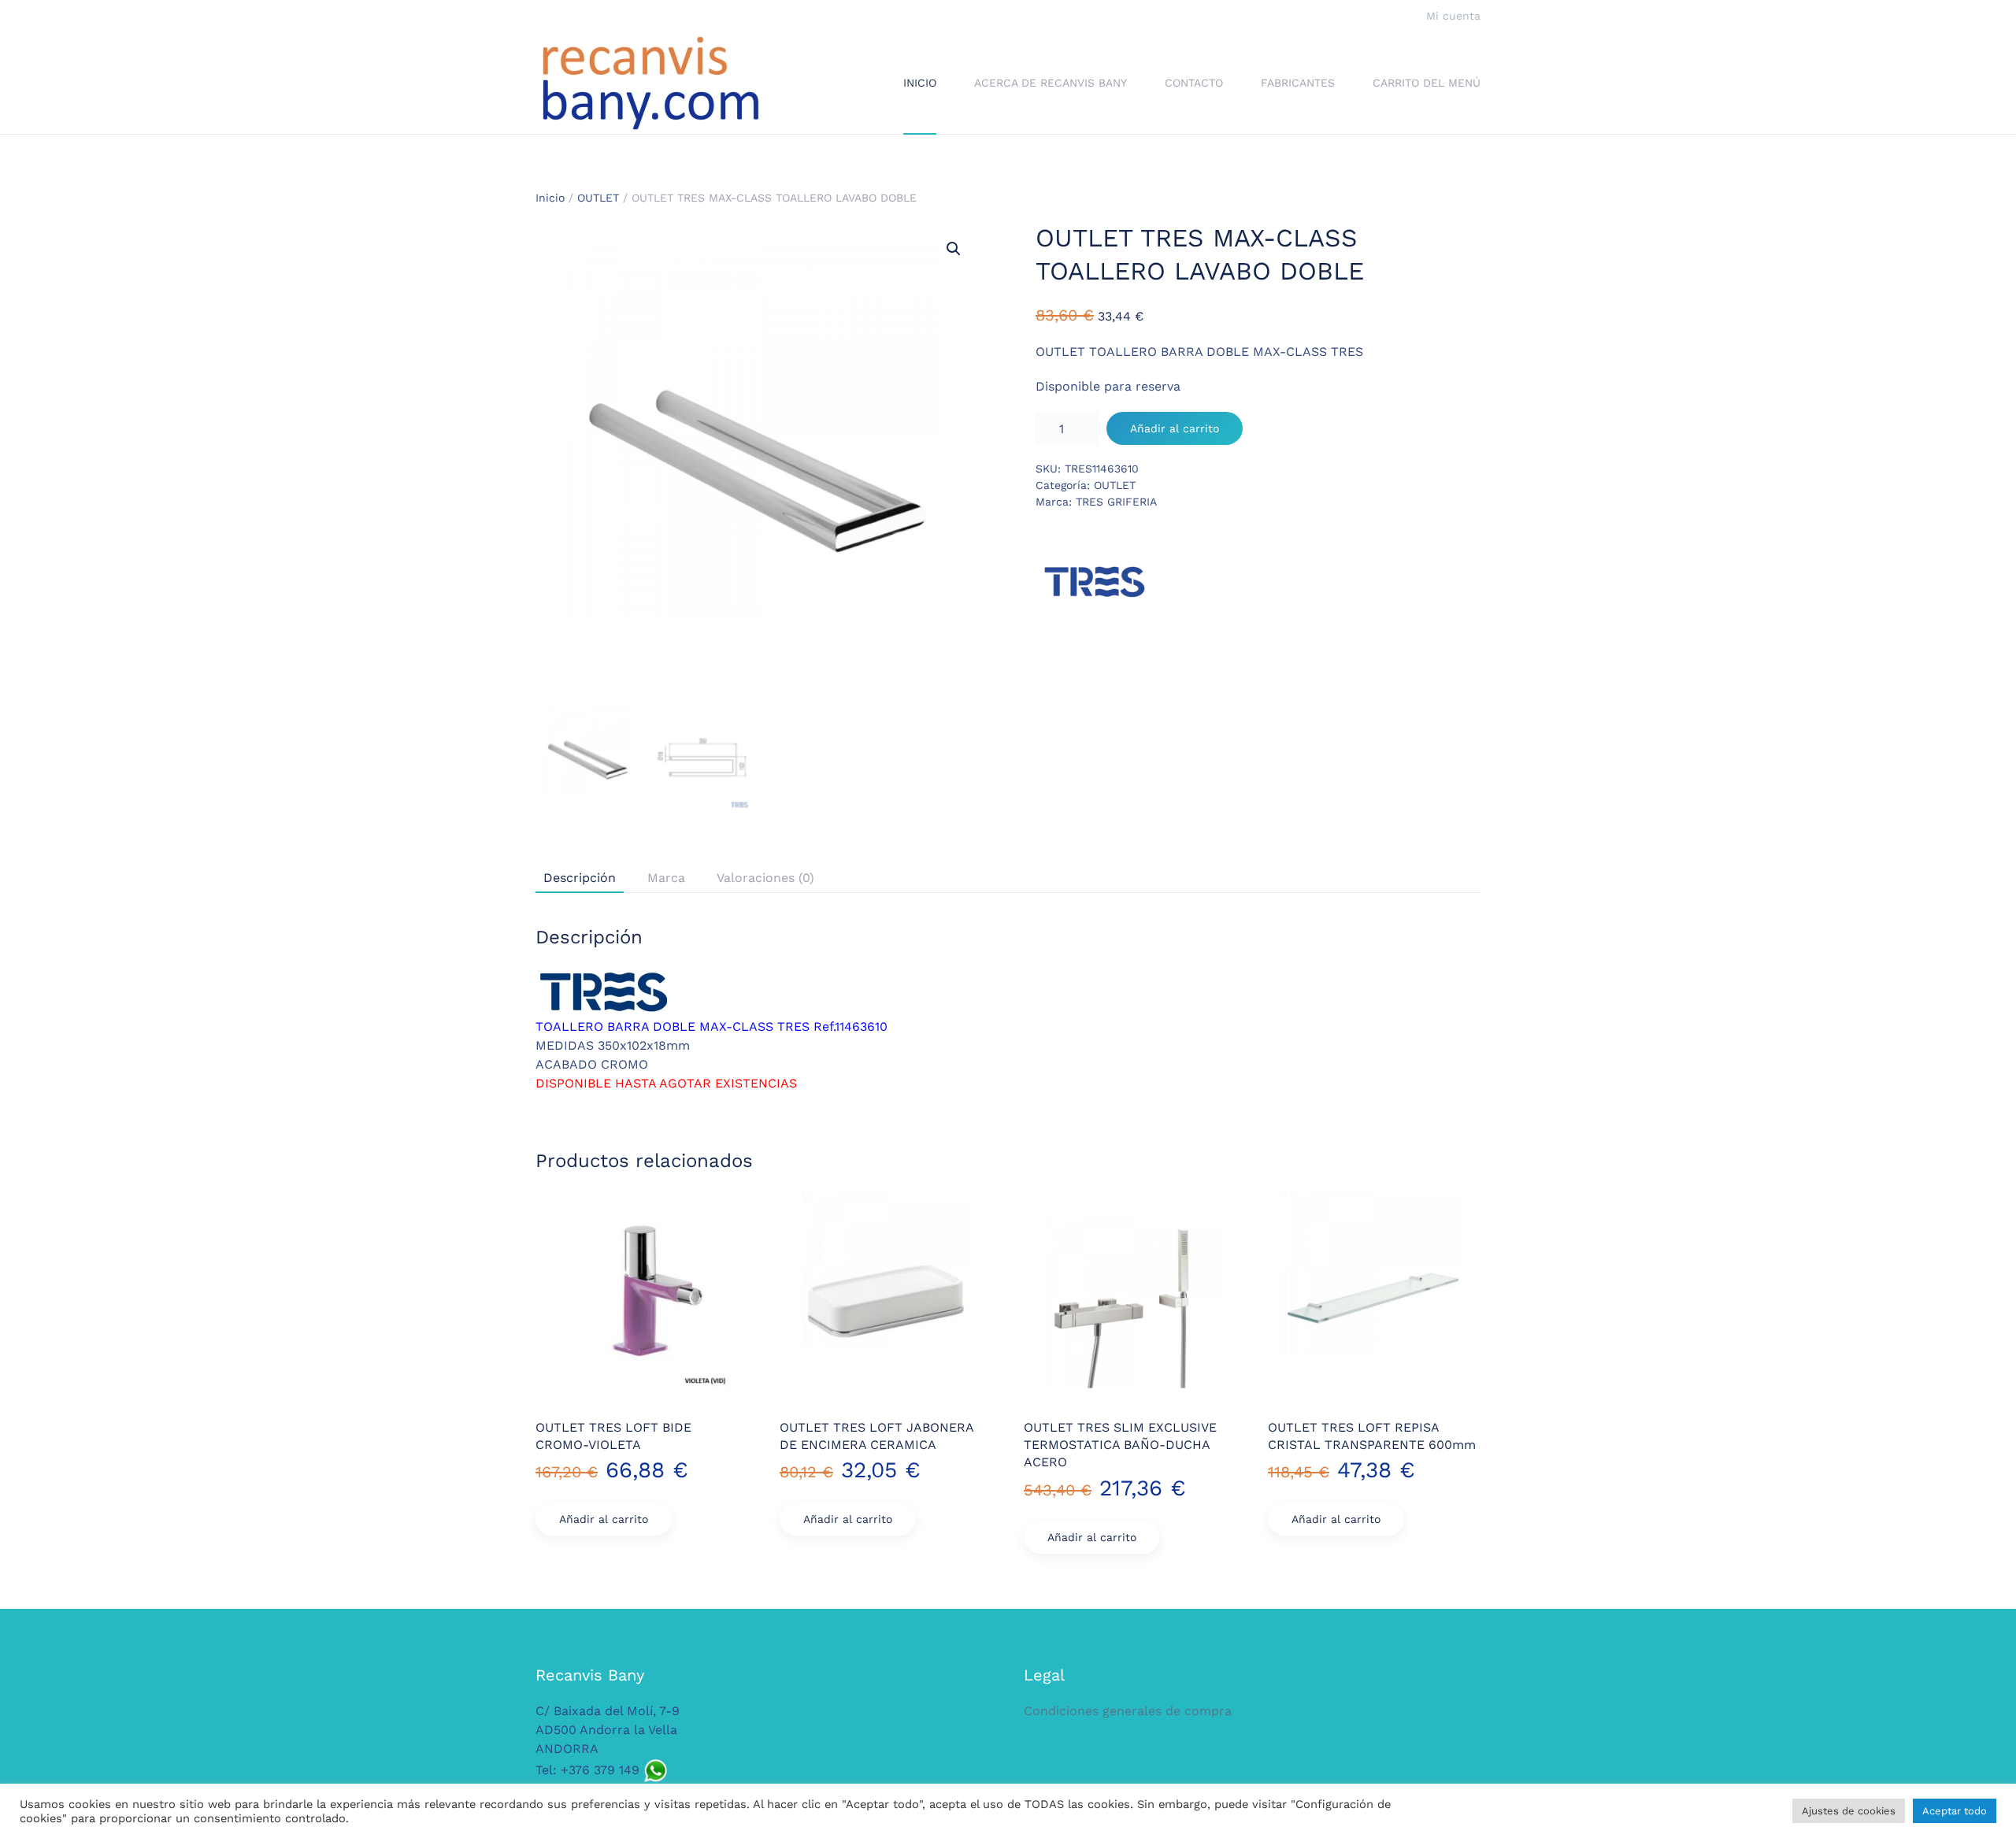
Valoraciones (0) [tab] (765, 878)
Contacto (1194, 83)
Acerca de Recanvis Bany (1051, 83)
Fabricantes (1298, 83)
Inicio (920, 83)
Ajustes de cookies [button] (1849, 1811)
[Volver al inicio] (650, 83)
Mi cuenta (1453, 16)
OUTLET (598, 198)
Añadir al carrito (1175, 428)
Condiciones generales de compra (1128, 1711)
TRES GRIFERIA (1116, 502)
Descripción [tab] (580, 878)
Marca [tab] (666, 878)
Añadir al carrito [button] (604, 1519)
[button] (954, 249)
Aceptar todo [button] (1955, 1811)
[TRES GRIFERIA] (1095, 582)
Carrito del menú (1427, 83)
